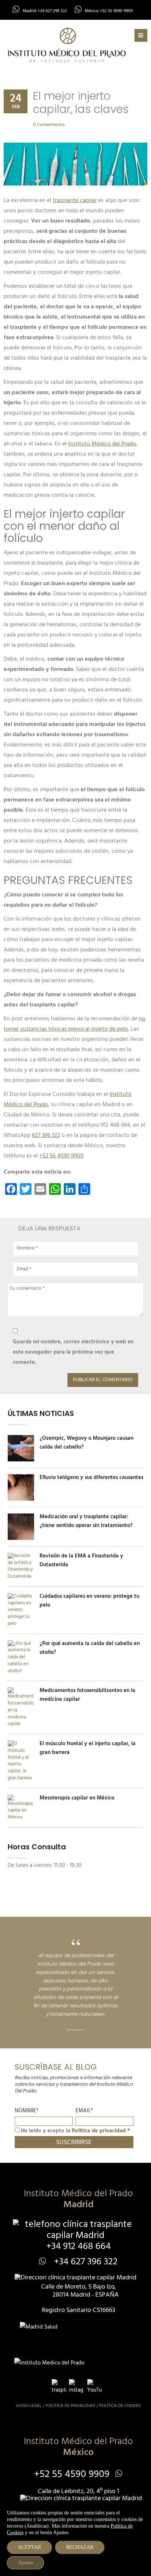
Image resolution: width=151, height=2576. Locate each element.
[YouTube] (95, 2386)
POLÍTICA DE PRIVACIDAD (71, 2406)
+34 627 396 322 (85, 2262)
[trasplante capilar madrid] (67, 45)
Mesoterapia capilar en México (77, 1798)
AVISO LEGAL (29, 2406)
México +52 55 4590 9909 (109, 11)
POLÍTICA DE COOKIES (120, 2406)
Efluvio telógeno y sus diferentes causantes (91, 1478)
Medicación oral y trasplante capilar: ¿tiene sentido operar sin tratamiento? (86, 1521)
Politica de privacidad (99, 2131)
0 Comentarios (49, 125)
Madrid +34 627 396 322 (45, 11)
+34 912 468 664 (78, 2247)
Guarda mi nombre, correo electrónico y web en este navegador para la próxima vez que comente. (73, 1352)
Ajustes (25, 2563)
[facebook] (59, 2386)
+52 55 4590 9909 (72, 2475)
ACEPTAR (30, 2547)
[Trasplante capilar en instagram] (76, 2386)
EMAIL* (84, 2111)
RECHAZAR (80, 2547)
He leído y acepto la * (75, 2131)
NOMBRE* (27, 2111)
